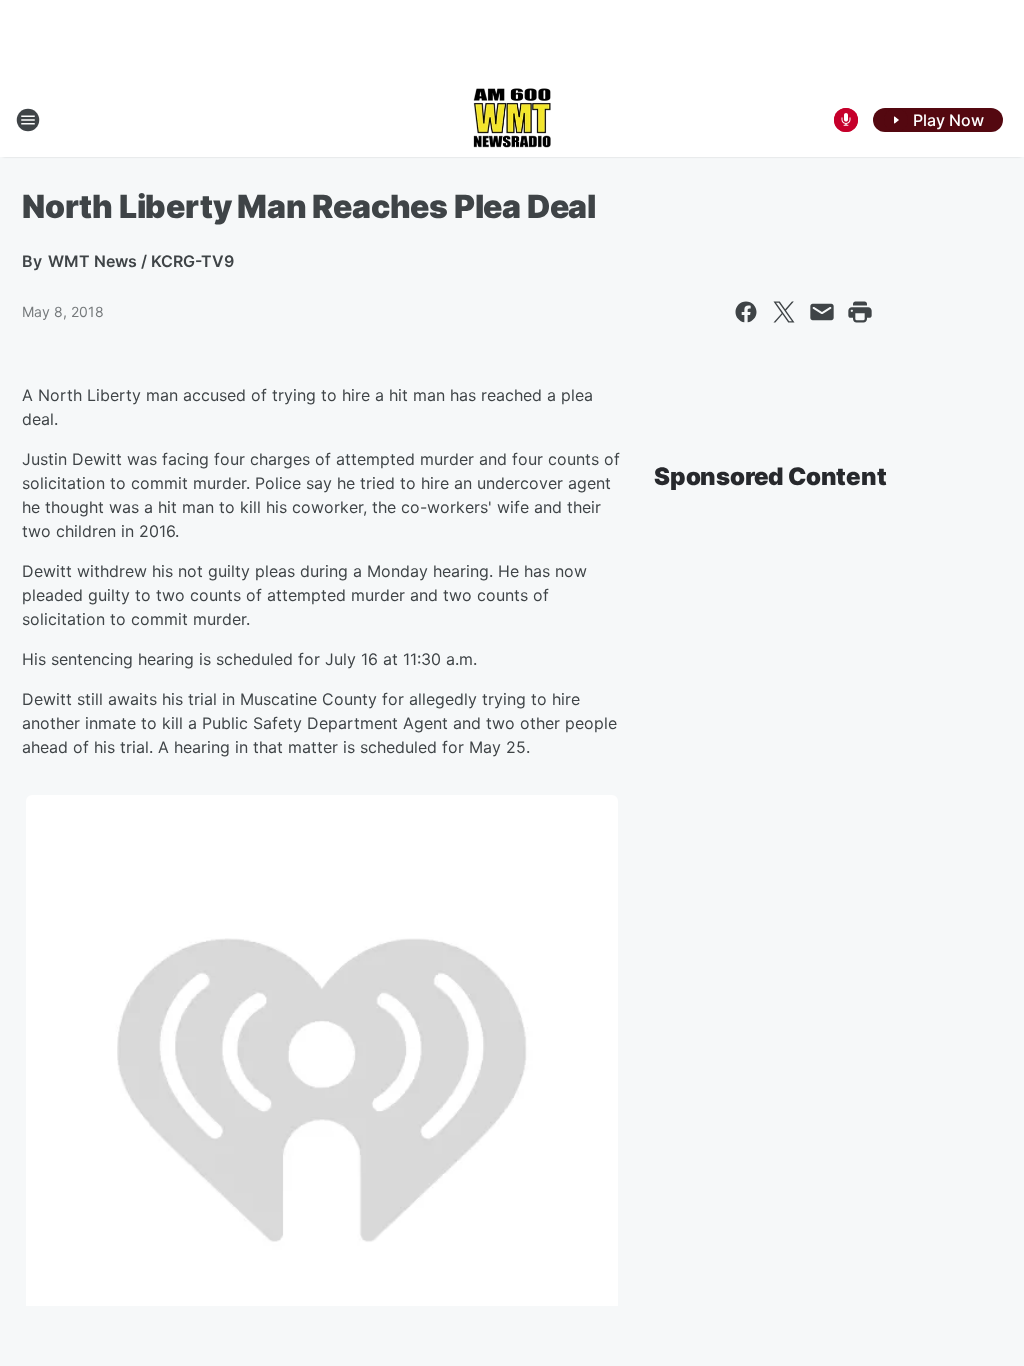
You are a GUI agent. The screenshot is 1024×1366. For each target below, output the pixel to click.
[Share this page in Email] (822, 312)
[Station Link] (512, 120)
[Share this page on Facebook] (746, 312)
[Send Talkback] (846, 120)
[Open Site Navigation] (28, 120)
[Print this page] (860, 312)
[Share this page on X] (784, 312)
